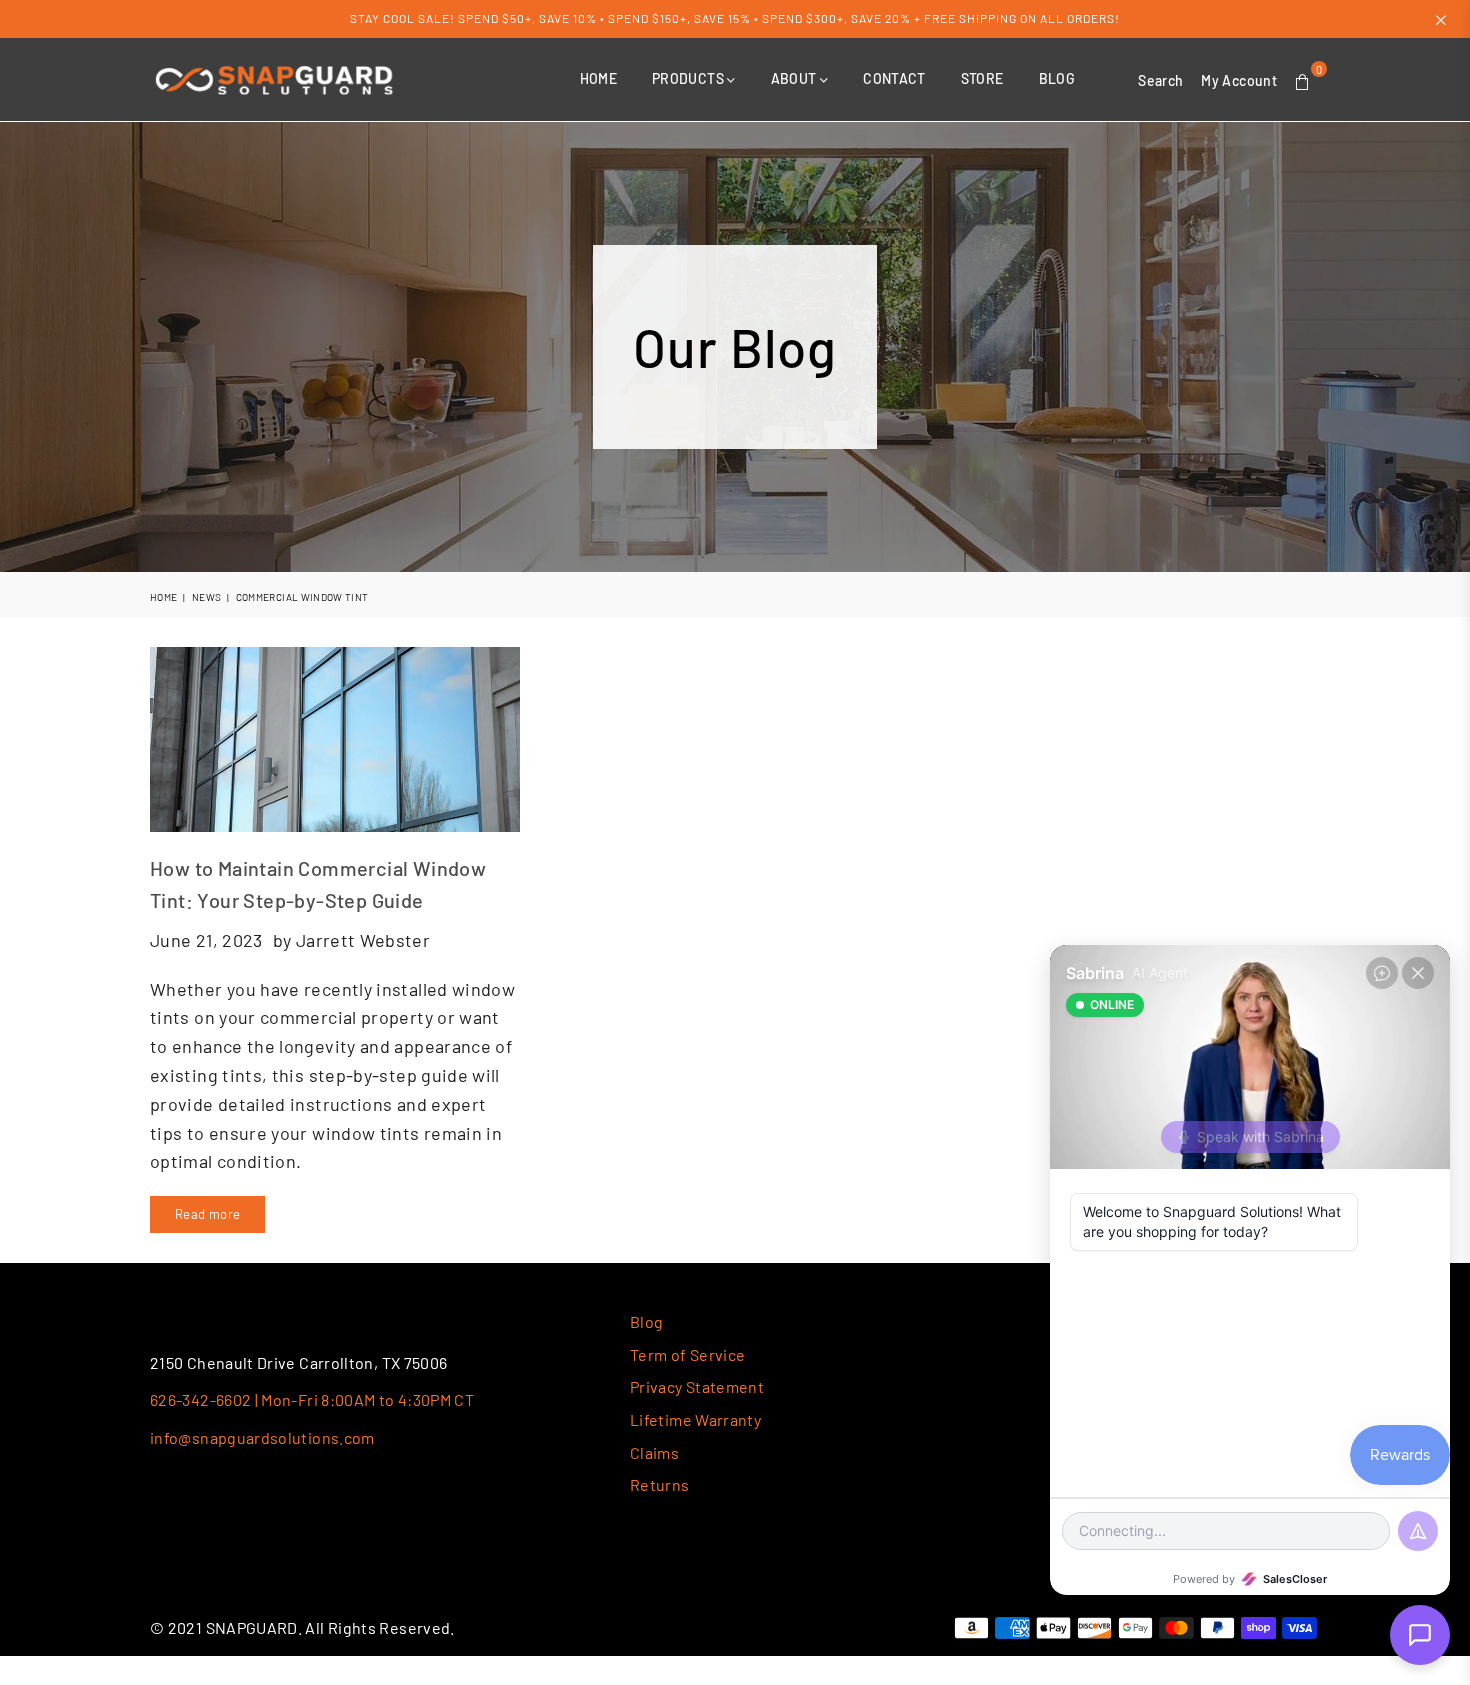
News (206, 597)
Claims (654, 1452)
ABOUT (795, 78)
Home (163, 597)
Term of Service (687, 1354)
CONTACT (894, 78)
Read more (207, 1214)
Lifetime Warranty (695, 1419)
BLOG (1057, 78)
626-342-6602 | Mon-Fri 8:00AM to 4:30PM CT (312, 1399)
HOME (598, 78)
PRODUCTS (689, 78)
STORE (982, 78)
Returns (660, 1484)
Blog (646, 1321)
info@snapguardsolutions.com (262, 1437)
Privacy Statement (697, 1386)
